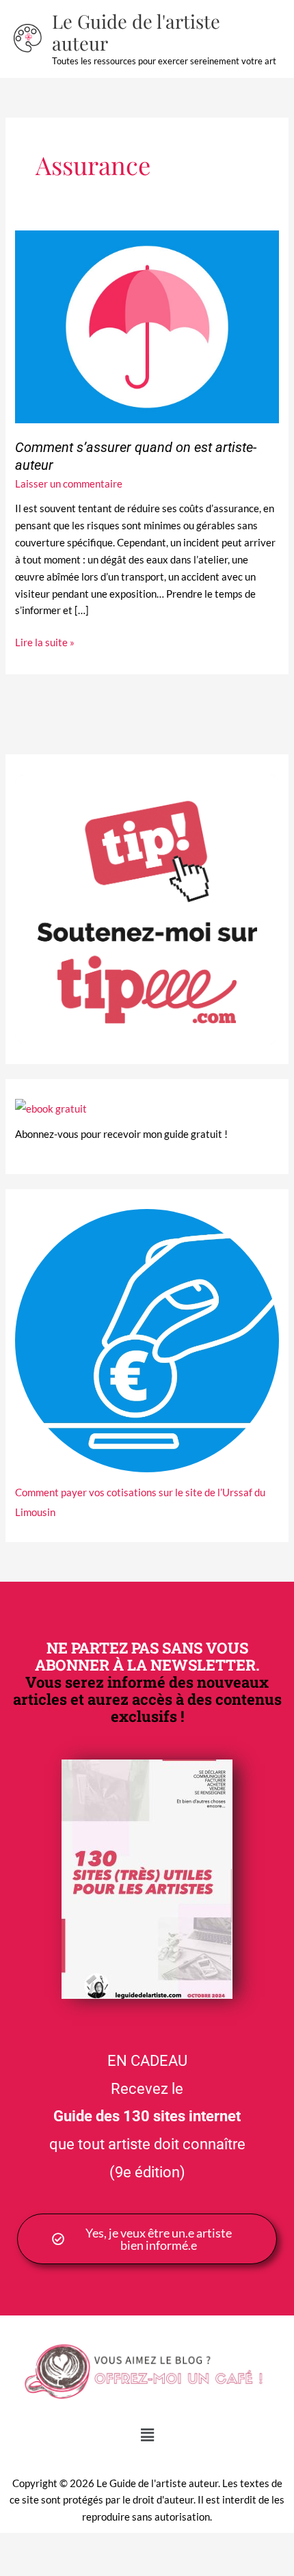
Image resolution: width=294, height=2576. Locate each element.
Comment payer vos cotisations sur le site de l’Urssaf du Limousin (140, 1502)
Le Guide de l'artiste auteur (136, 32)
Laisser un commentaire (69, 484)
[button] (147, 2435)
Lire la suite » (45, 641)
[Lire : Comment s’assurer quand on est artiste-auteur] (147, 326)
